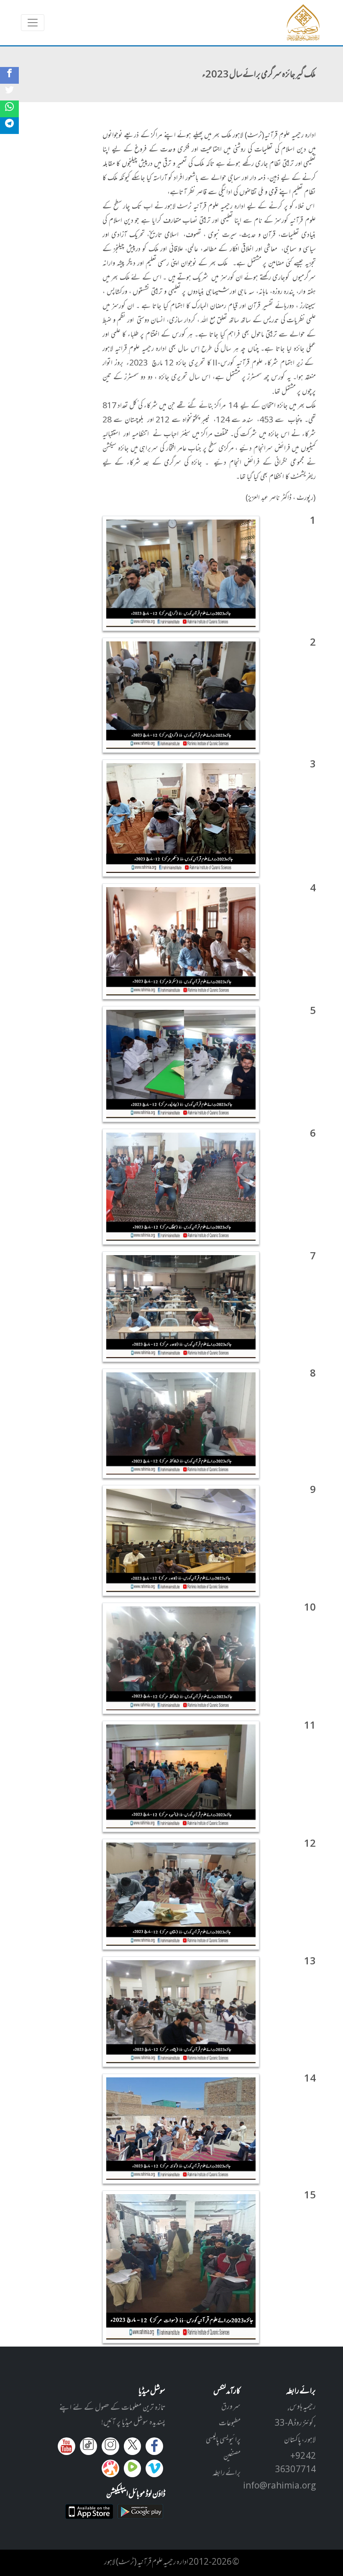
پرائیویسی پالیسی (223, 2440)
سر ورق (231, 2407)
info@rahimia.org (279, 2486)
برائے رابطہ (227, 2473)
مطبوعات (230, 2424)
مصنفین (232, 2457)
